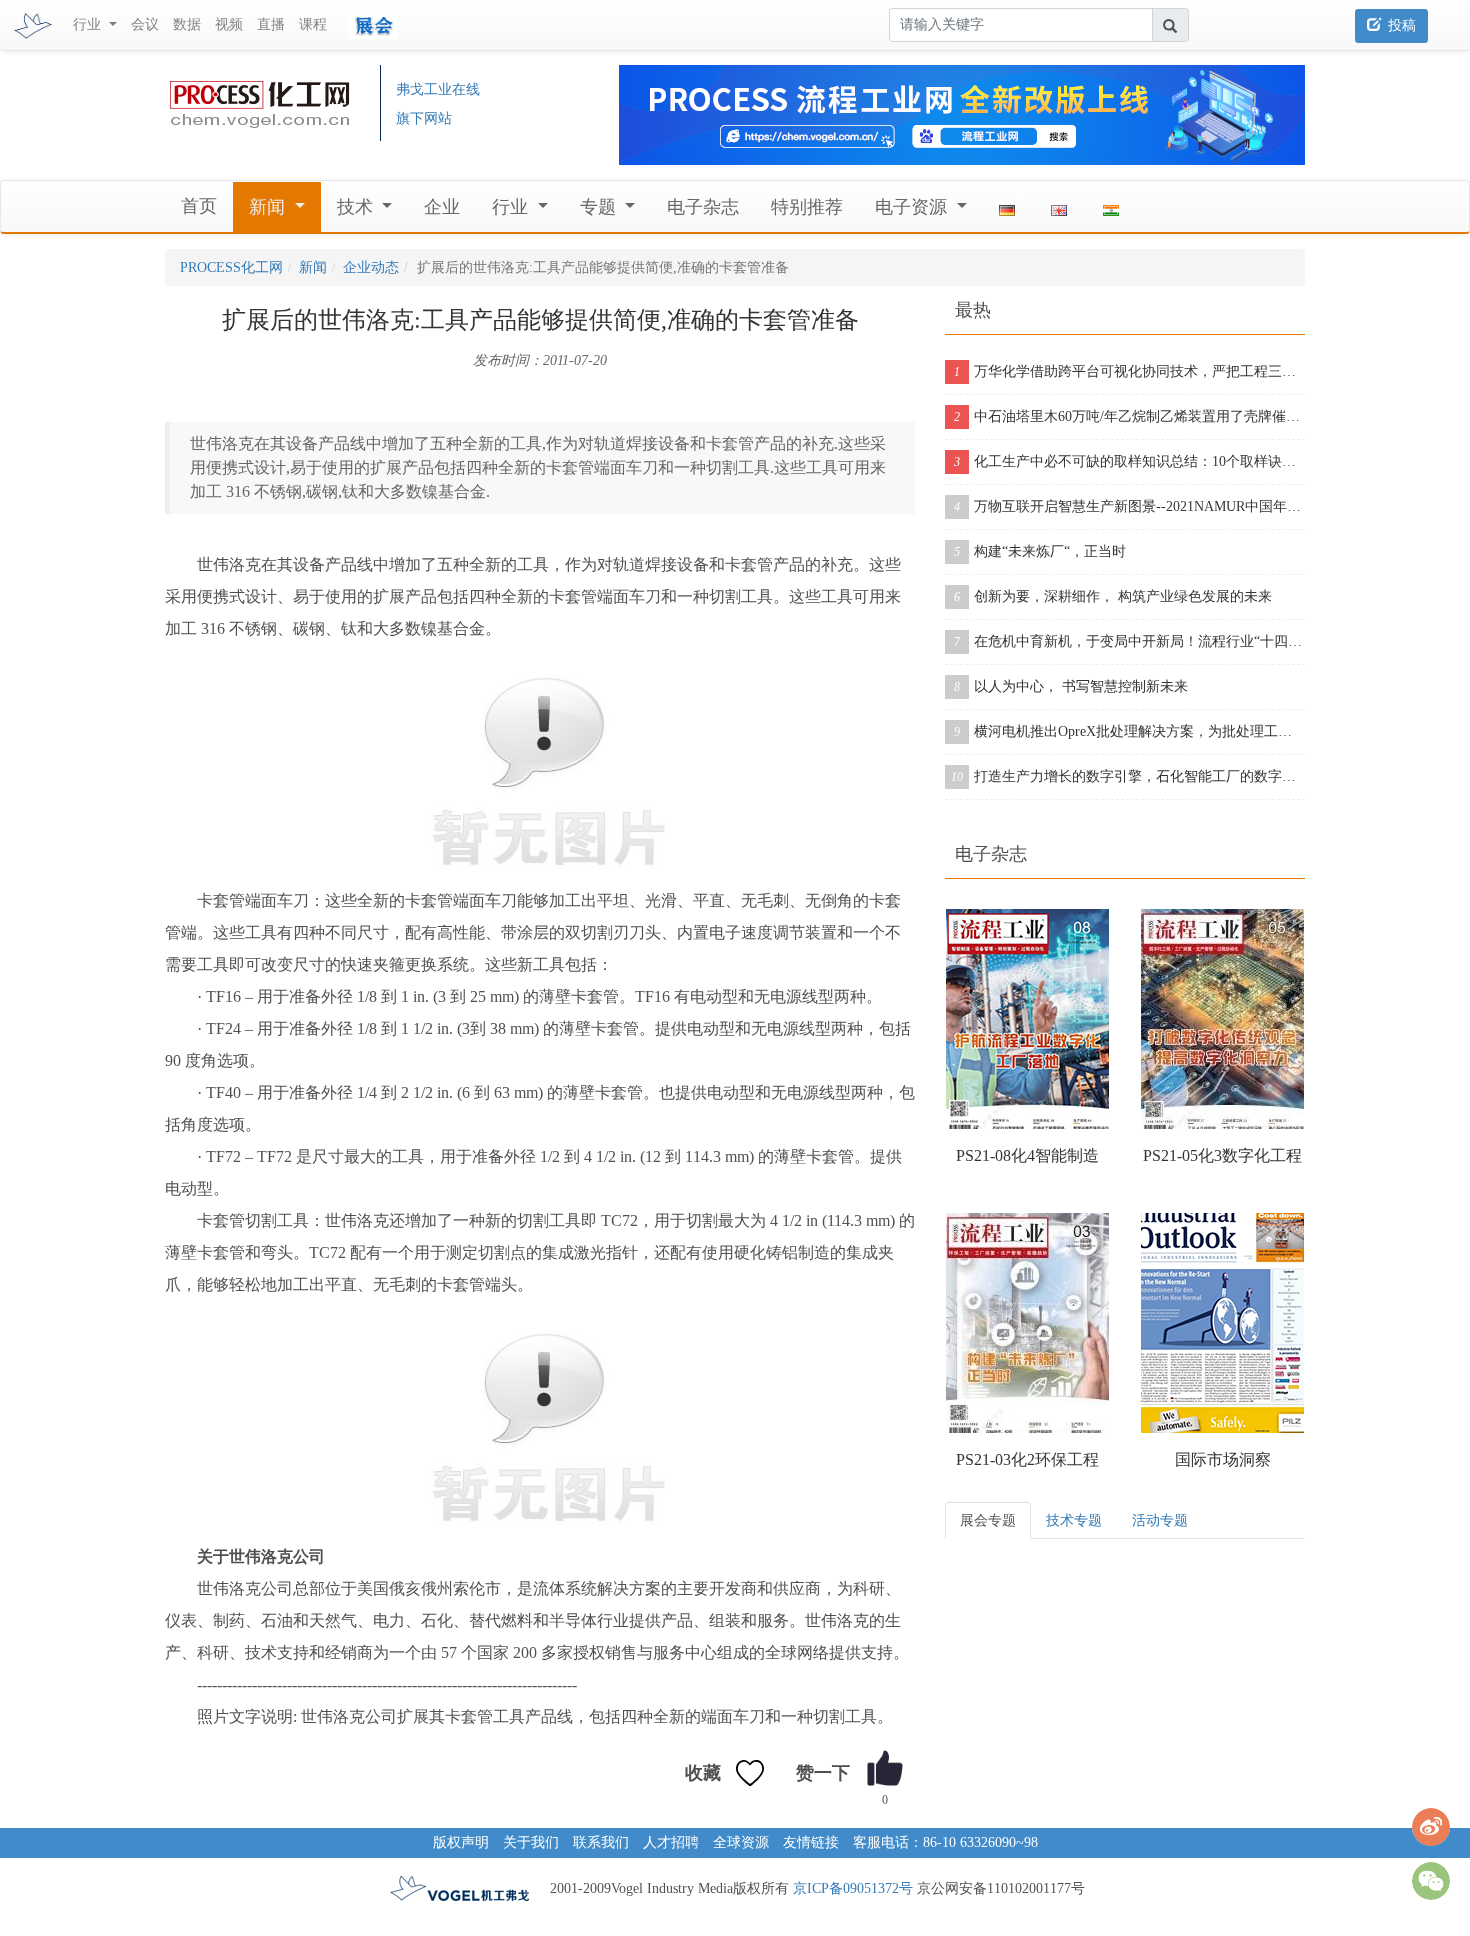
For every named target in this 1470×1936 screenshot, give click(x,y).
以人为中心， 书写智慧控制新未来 (1071, 686)
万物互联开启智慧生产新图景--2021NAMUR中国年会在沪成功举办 (1129, 506)
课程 (313, 24)
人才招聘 (671, 1842)
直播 (271, 24)
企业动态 (371, 267)
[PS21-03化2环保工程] (1027, 1323)
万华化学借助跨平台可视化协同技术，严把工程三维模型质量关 (1129, 371)
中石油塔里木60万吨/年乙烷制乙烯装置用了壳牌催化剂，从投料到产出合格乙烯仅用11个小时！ (1129, 416)
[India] (1111, 207)
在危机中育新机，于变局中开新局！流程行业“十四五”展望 (1129, 641)
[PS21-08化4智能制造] (1027, 1019)
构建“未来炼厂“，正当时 (1040, 551)
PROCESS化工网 (231, 267)
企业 (442, 207)
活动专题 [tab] (1160, 1520)
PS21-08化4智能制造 (1027, 1155)
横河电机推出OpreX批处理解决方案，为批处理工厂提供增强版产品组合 (1129, 731)
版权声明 (461, 1842)
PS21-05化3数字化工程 (1222, 1155)
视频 (229, 24)
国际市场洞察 (1223, 1459)
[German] (1007, 207)
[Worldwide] (1059, 207)
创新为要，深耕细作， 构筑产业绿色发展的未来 (1113, 596)
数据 (187, 24)
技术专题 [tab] (1074, 1520)
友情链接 (811, 1842)
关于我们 (531, 1842)
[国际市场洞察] (1222, 1323)
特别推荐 (807, 207)
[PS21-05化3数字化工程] (1222, 1019)
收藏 (703, 1773)
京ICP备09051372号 (853, 1888)
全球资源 (741, 1842)
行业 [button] (89, 24)
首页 (199, 206)
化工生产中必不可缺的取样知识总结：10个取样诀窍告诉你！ (1129, 461)
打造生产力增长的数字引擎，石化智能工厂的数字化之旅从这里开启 (1128, 776)
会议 (145, 24)
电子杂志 (703, 207)
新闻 (313, 267)
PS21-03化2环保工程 (1027, 1459)
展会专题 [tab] (988, 1520)
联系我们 (601, 1842)
